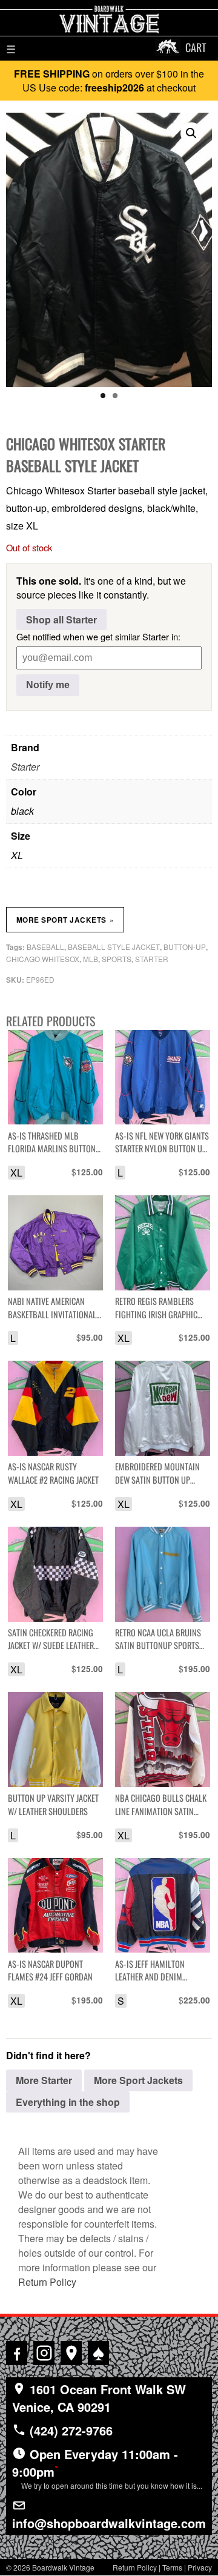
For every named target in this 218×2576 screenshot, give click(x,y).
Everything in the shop (68, 2102)
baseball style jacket (114, 947)
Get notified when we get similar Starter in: (98, 636)
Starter (25, 767)
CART (196, 47)
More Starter (44, 2080)
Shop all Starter (61, 619)
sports (117, 959)
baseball (45, 947)
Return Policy (47, 2282)
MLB (91, 959)
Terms (172, 2567)
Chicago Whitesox (43, 959)
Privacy (200, 2567)
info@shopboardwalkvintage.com (109, 2523)
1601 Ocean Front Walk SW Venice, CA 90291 (99, 2398)
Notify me (48, 685)
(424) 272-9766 (69, 2430)
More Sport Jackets (65, 920)
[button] (191, 133)
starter (152, 959)
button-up (185, 947)
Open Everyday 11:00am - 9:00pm (107, 2468)
